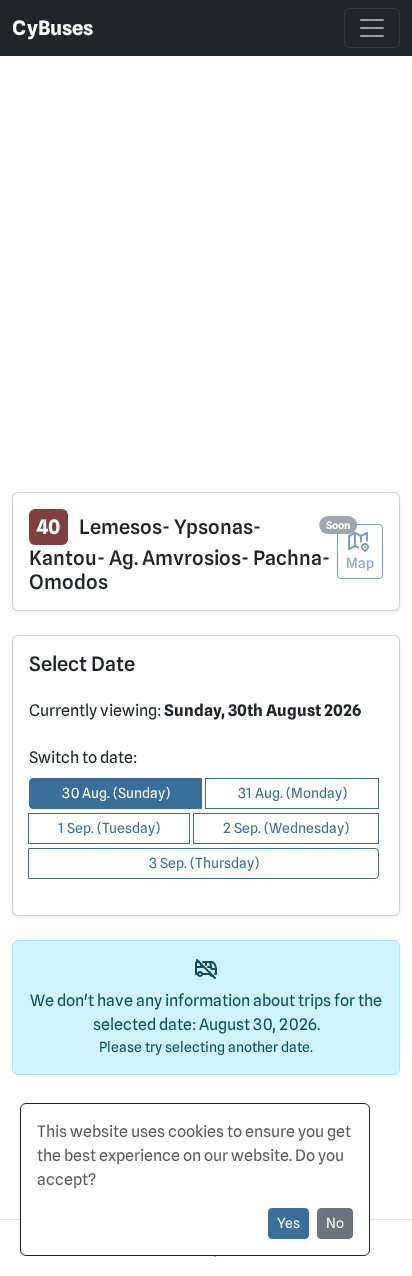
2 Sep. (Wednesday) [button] (286, 828)
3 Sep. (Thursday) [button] (204, 863)
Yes (288, 1223)
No (335, 1223)
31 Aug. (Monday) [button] (292, 793)
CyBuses (52, 28)
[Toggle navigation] (372, 28)
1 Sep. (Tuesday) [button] (109, 828)
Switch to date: (83, 757)
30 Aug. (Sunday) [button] (116, 793)
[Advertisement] (206, 262)
